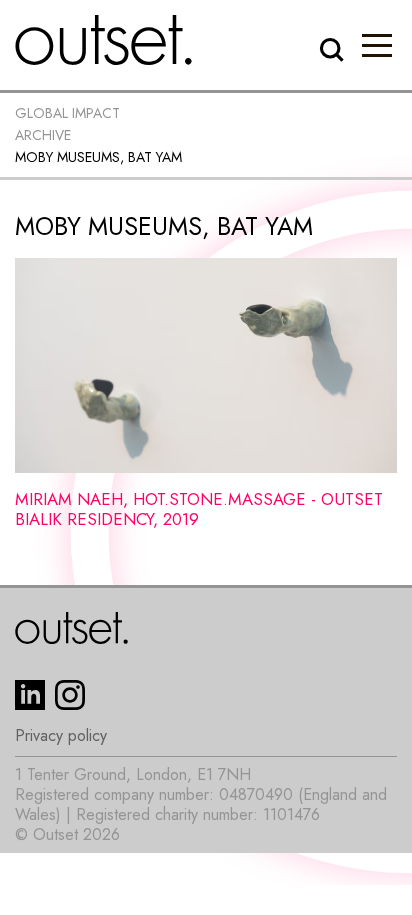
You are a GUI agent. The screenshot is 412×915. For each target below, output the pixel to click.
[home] (104, 40)
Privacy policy (61, 736)
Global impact (67, 113)
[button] (377, 45)
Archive (43, 135)
